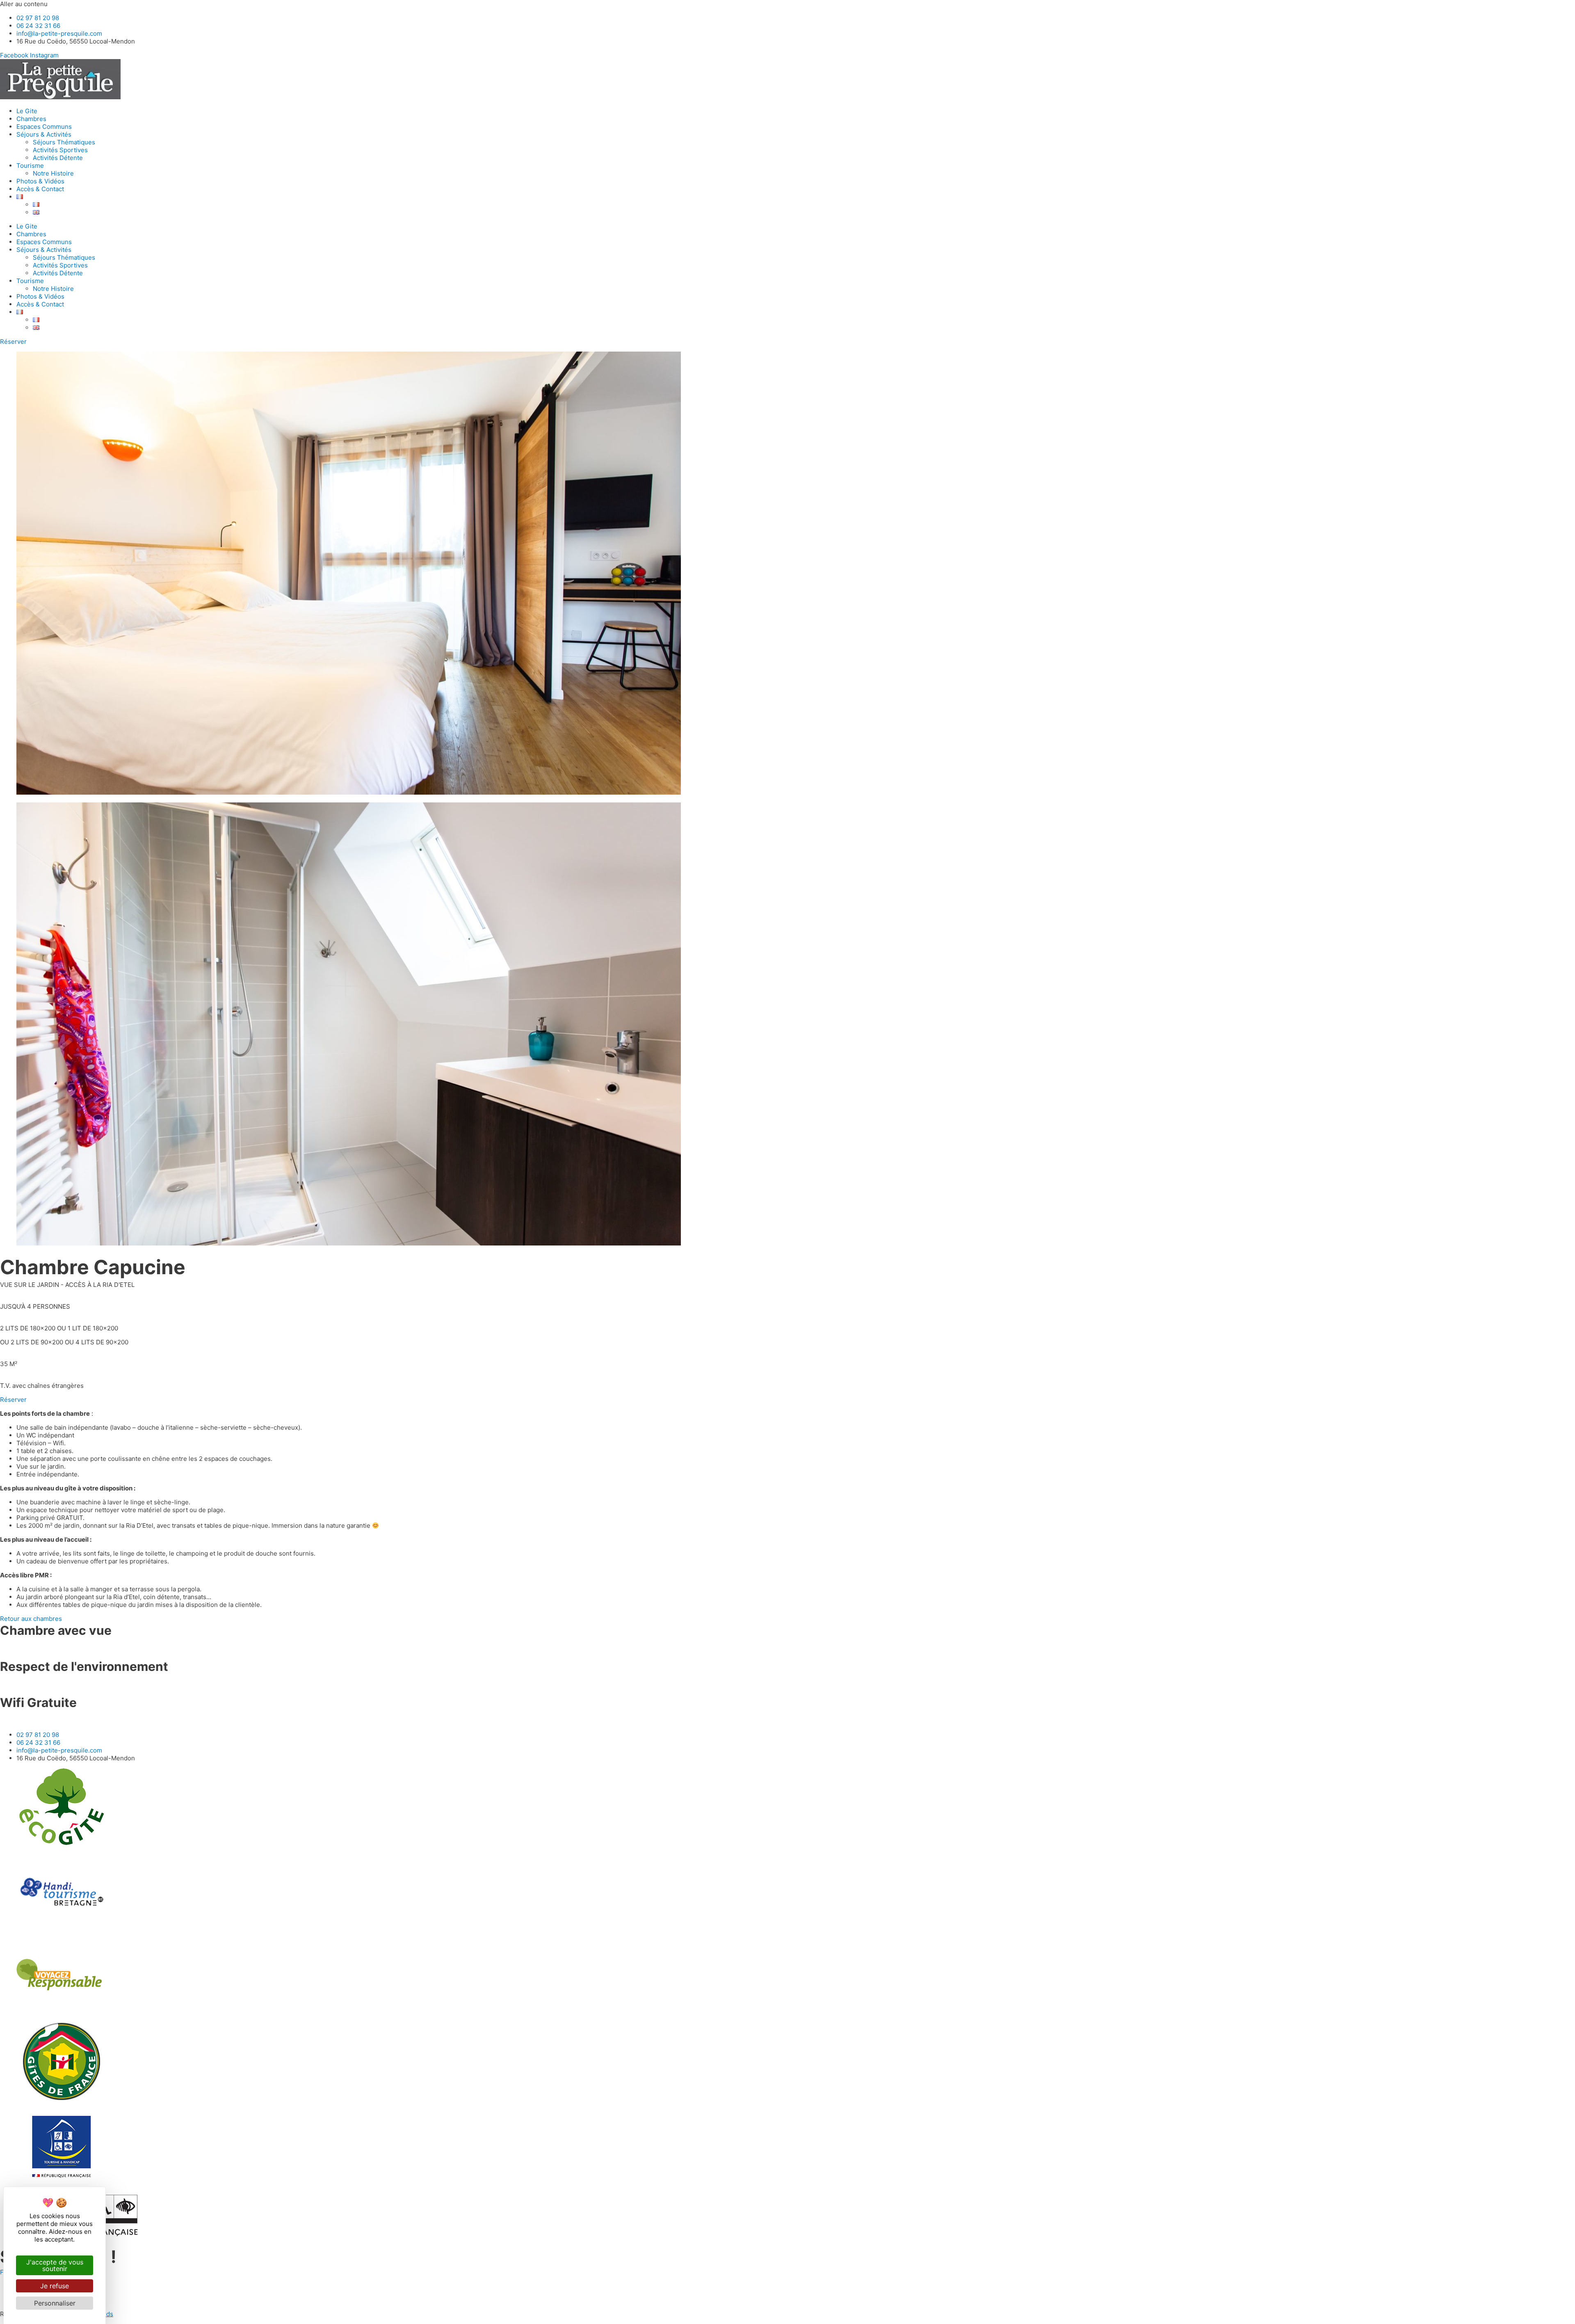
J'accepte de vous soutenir (55, 2265)
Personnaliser (55, 2303)
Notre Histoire (53, 173)
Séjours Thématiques (64, 142)
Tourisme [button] (30, 166)
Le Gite (27, 111)
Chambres (31, 119)
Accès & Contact (40, 189)
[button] (20, 197)
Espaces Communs (44, 127)
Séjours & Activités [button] (44, 134)
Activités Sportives (60, 150)
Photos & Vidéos (40, 181)
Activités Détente (58, 158)
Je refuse (55, 2286)
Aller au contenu (24, 4)
